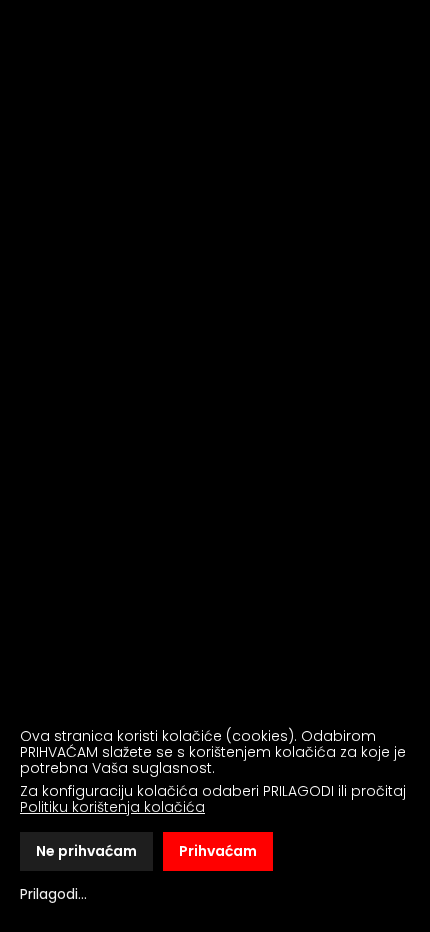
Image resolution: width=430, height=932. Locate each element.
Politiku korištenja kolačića (112, 807)
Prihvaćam (218, 851)
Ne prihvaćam (86, 851)
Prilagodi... (53, 894)
